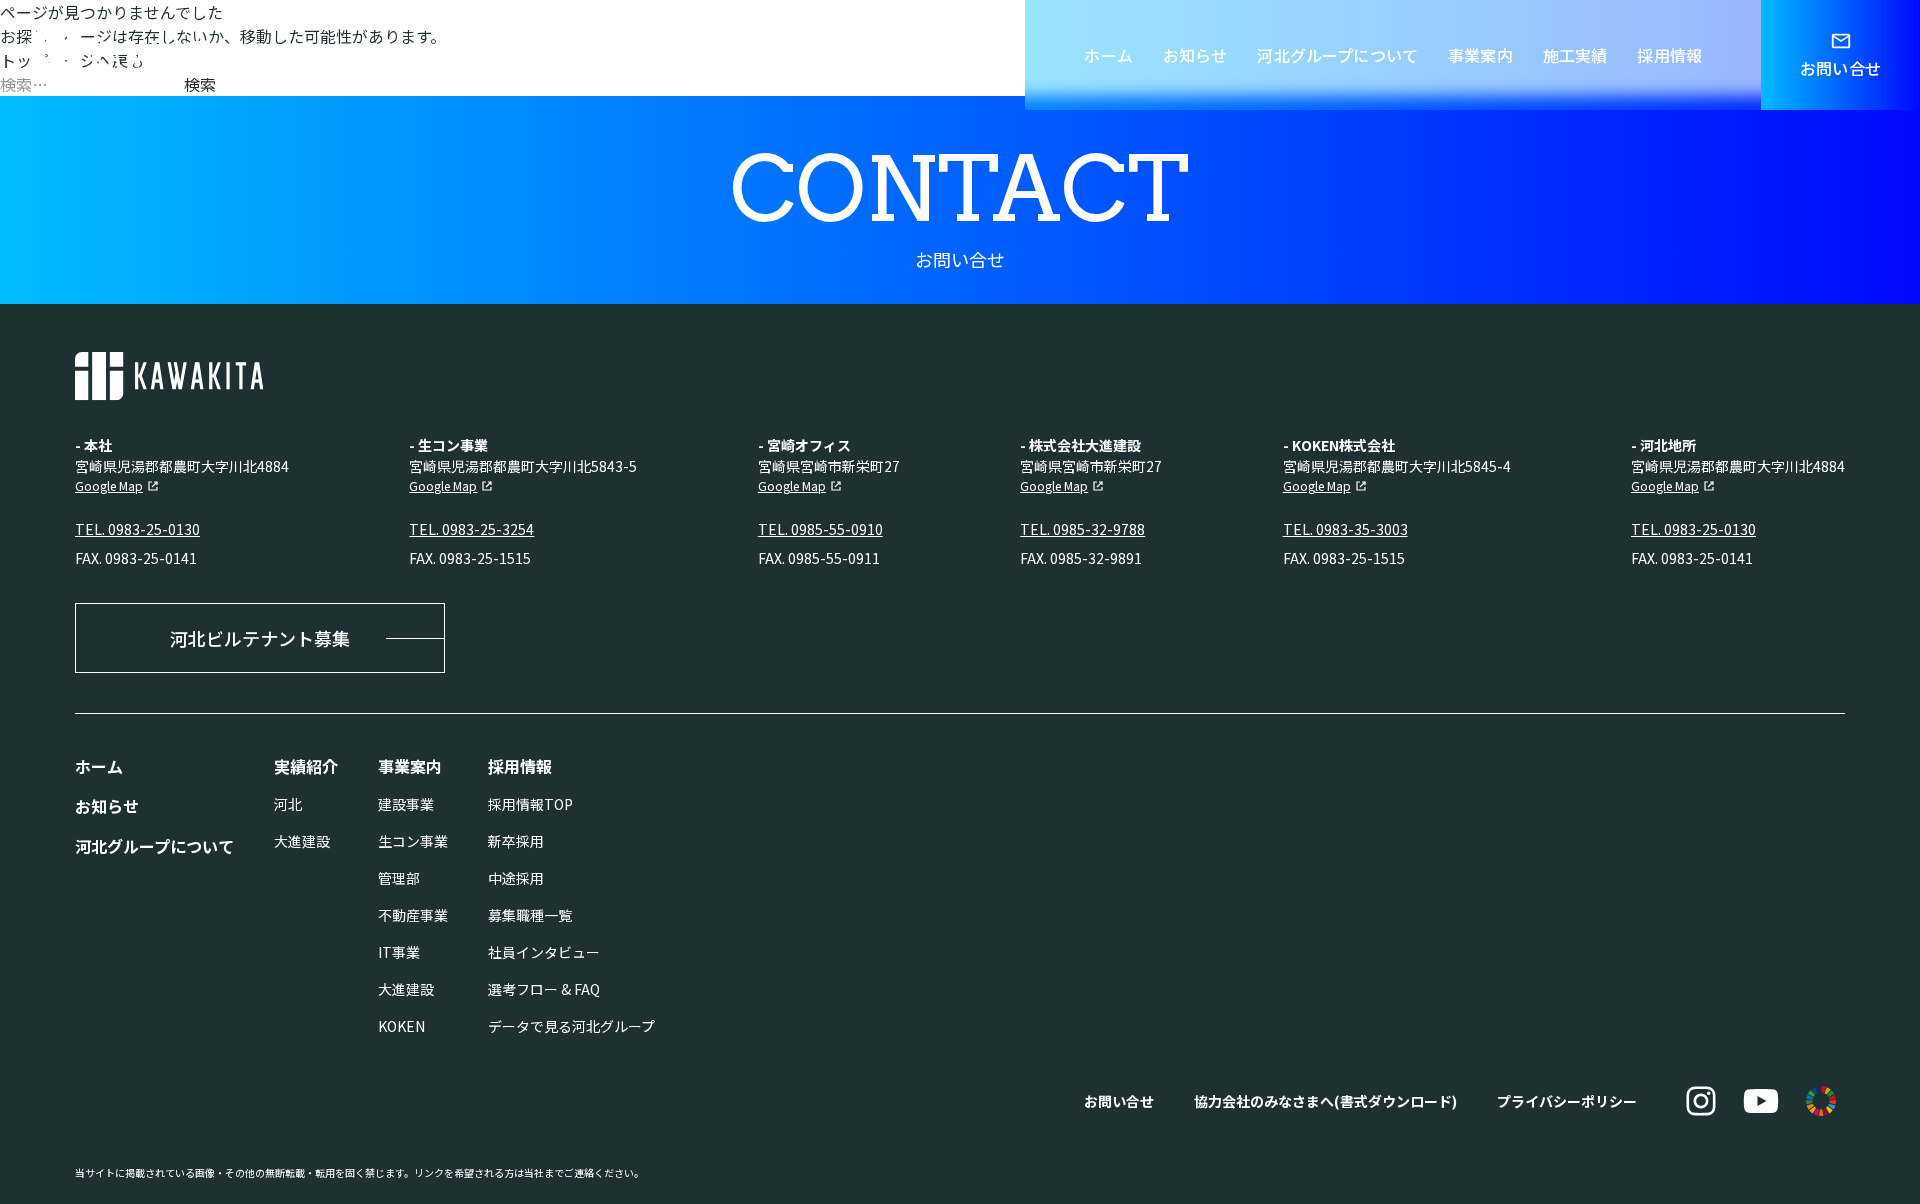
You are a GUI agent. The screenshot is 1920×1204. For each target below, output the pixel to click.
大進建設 (302, 841)
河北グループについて (1337, 55)
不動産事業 (413, 915)
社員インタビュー (544, 952)
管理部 (399, 878)
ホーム (1108, 55)
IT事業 (399, 952)
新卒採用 (516, 841)
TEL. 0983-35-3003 (1345, 529)
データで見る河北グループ (571, 1026)
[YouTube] (1761, 1101)
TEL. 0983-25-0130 (137, 529)
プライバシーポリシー (1567, 1101)
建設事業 (406, 804)
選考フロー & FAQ (544, 989)
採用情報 (1669, 55)
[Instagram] (1701, 1101)
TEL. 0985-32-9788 (1082, 529)
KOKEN (401, 1026)
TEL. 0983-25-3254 (471, 529)
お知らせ (1195, 55)
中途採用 (516, 878)
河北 (288, 804)
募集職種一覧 (530, 915)
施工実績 (1575, 55)
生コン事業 (413, 841)
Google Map (109, 485)
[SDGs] (1821, 1101)
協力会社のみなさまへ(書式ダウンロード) (1325, 1101)
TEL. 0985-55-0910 (820, 529)
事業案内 (1480, 55)
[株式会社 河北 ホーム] (126, 55)
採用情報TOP (530, 804)
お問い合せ (1119, 1101)
